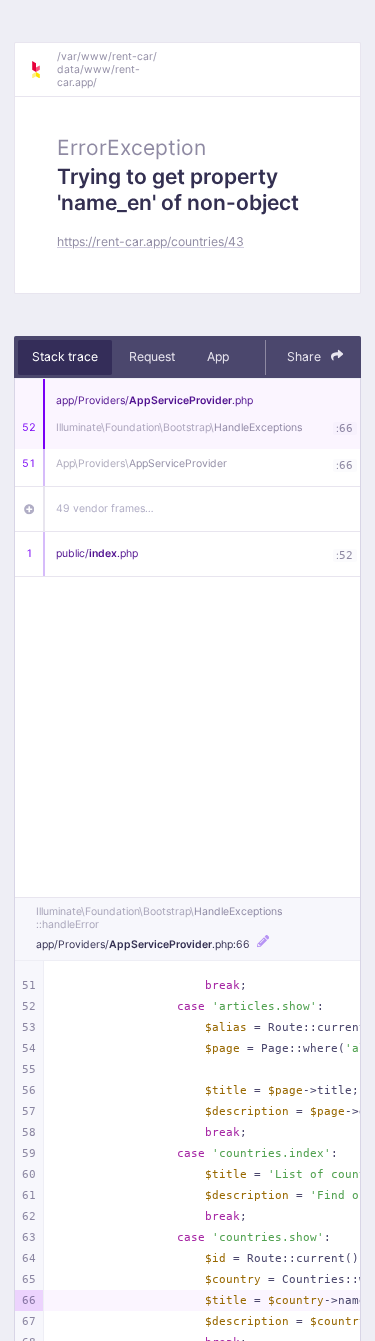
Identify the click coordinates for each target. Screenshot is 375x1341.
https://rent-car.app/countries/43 (150, 241)
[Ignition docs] (43, 70)
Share (305, 356)
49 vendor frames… (105, 508)
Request (152, 356)
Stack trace (65, 356)
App (218, 356)
